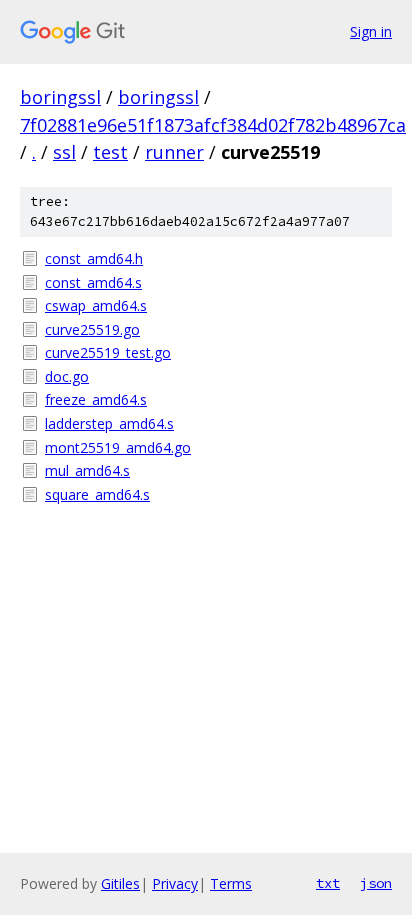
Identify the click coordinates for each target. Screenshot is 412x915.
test (110, 152)
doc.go (67, 376)
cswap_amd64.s (96, 305)
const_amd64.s (93, 282)
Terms (231, 883)
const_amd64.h (94, 258)
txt (328, 883)
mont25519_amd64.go (118, 447)
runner (174, 152)
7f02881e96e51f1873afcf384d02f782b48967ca (213, 125)
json (376, 883)
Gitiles (120, 883)
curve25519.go (92, 329)
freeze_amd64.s (96, 399)
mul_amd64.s (87, 470)
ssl (64, 152)
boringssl (60, 97)
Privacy (175, 883)
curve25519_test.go (108, 352)
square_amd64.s (97, 494)
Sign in (371, 31)
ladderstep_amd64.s (109, 423)
